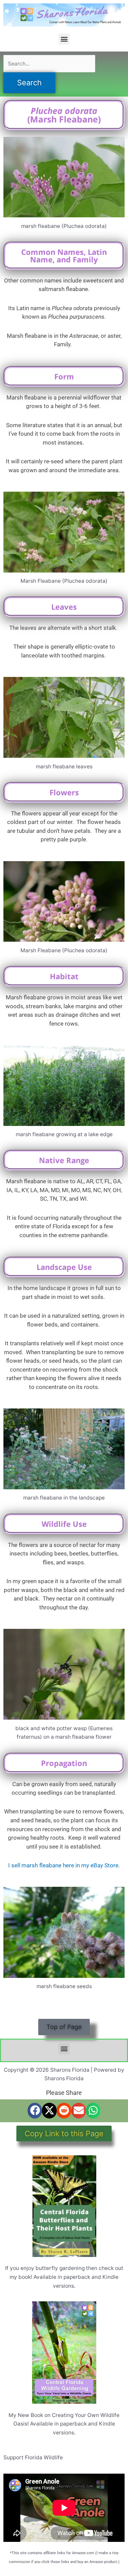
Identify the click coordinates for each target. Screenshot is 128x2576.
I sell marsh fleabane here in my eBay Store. (64, 1865)
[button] (64, 39)
